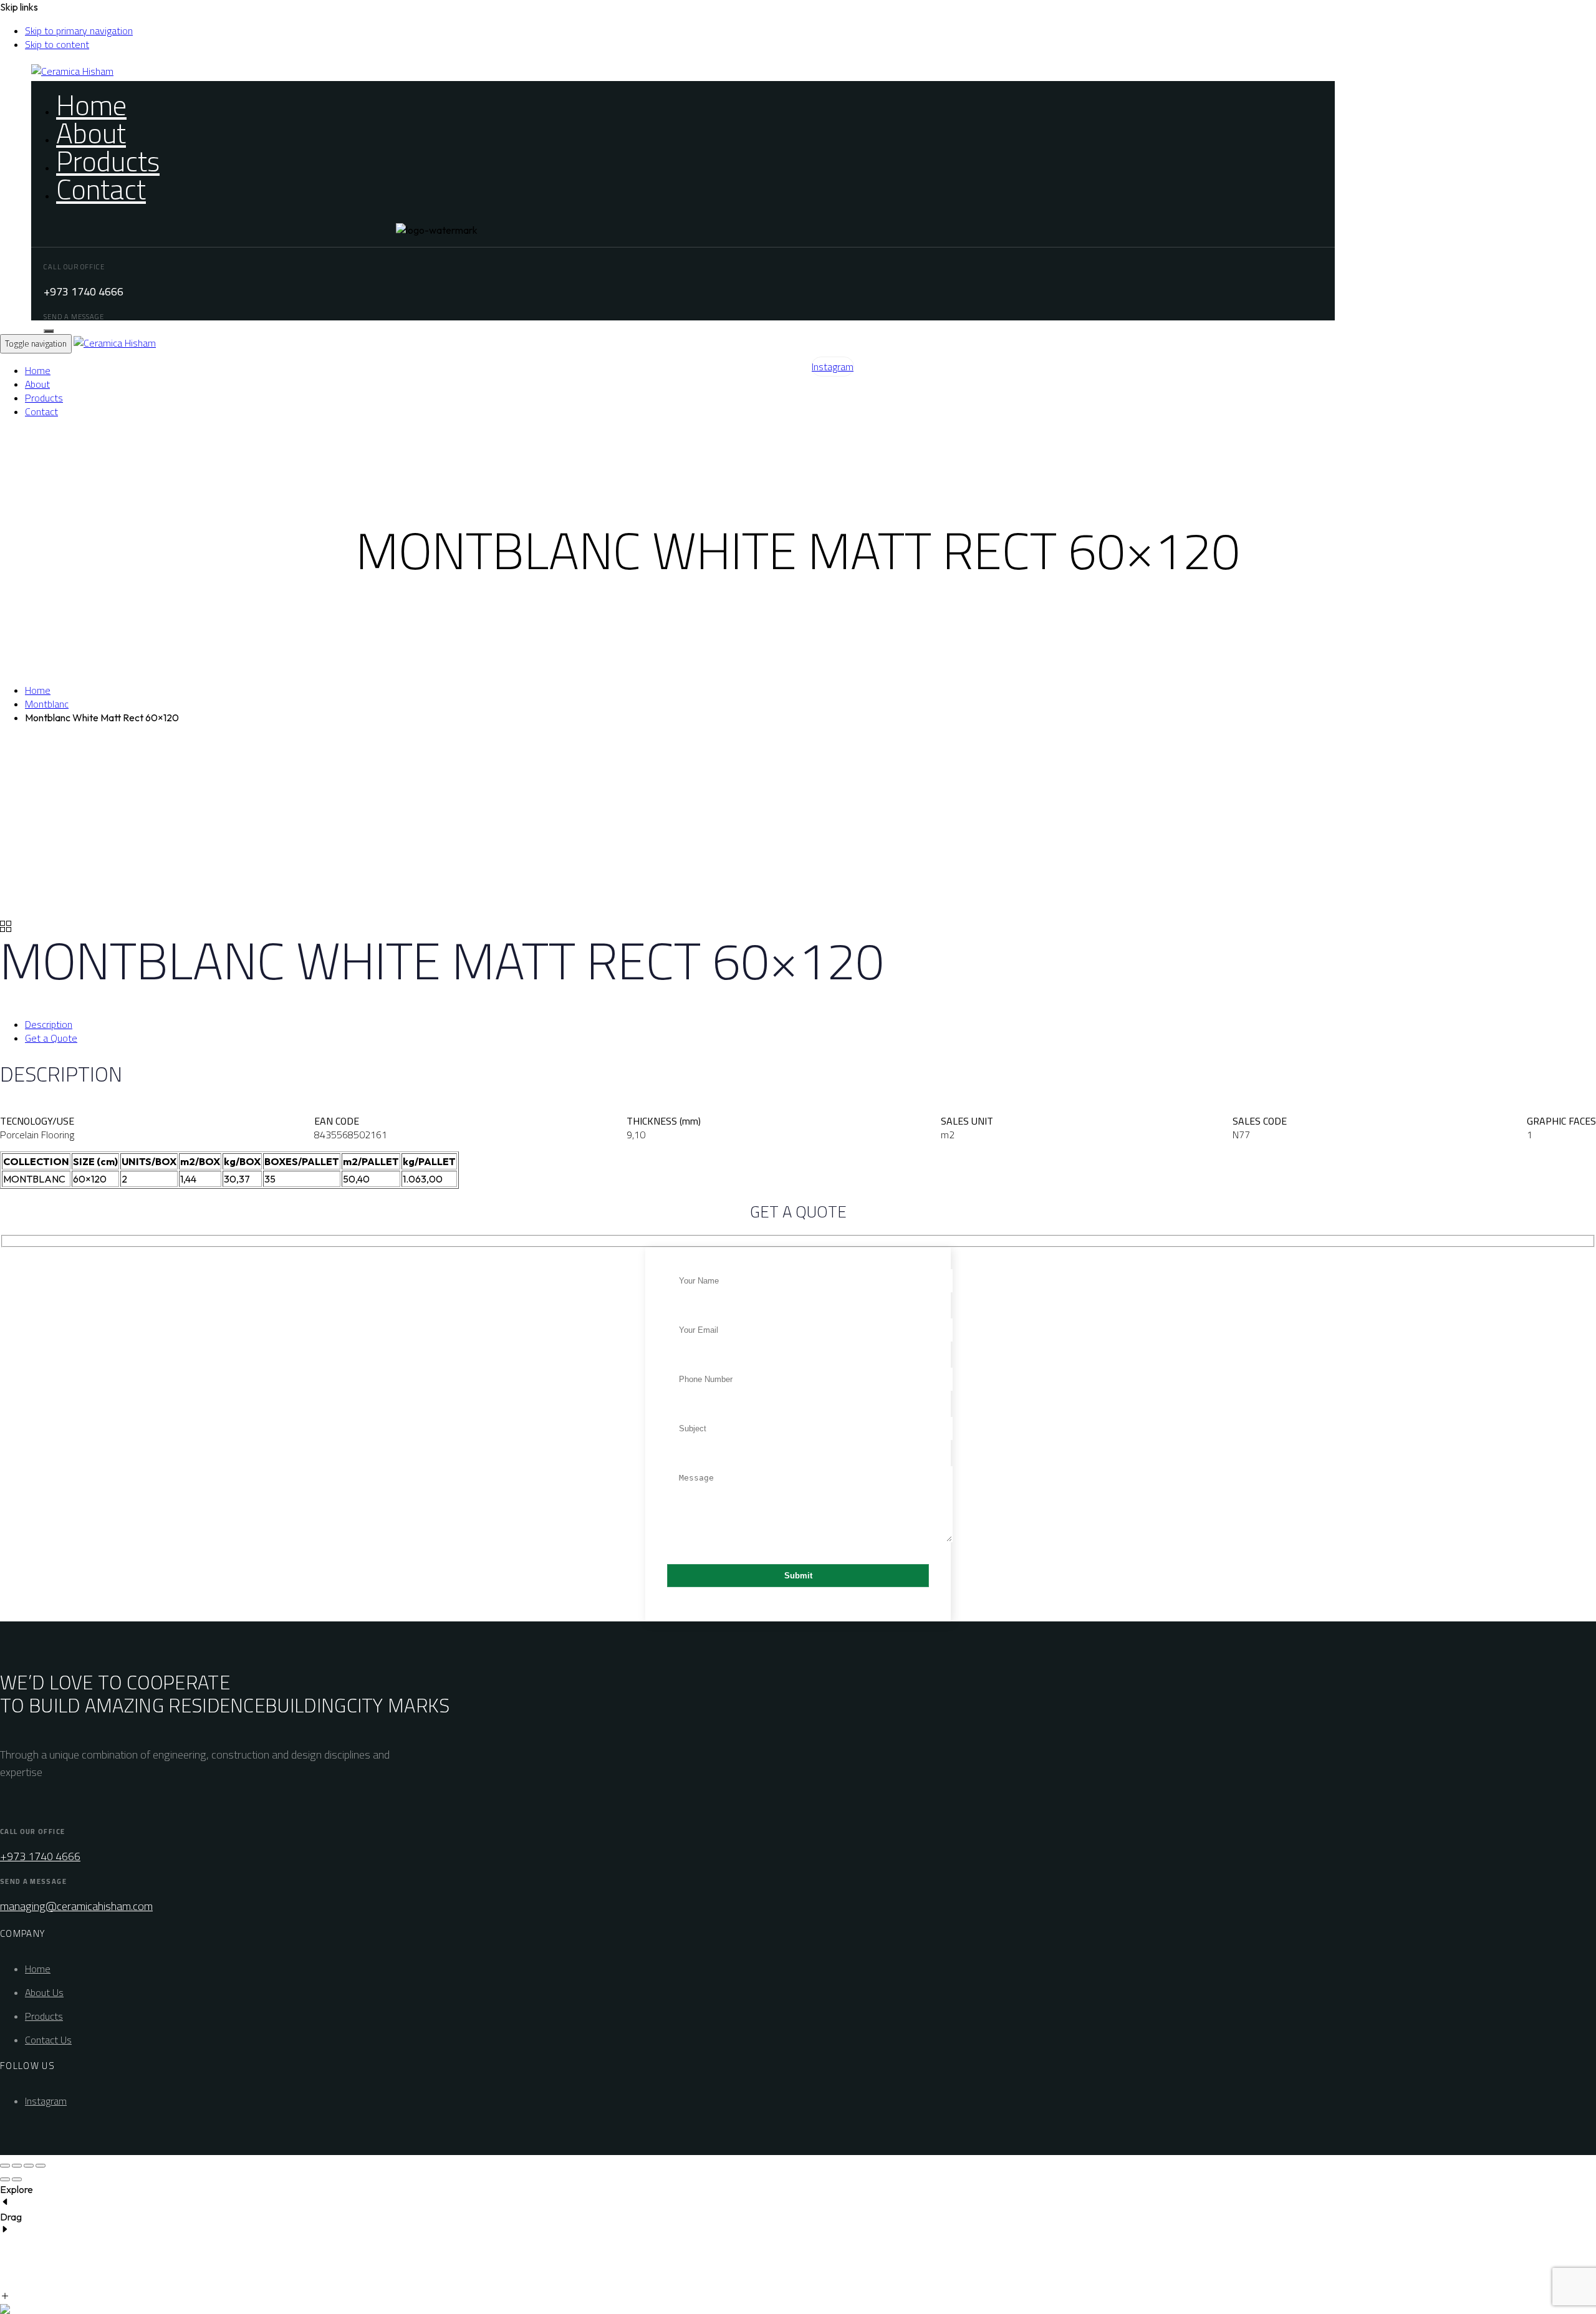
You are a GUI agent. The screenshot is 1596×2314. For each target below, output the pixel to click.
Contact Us (48, 2040)
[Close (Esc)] (41, 2166)
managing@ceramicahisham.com (76, 1906)
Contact (101, 189)
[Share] (29, 2166)
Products (108, 161)
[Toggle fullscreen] (17, 2166)
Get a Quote (51, 1038)
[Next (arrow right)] (17, 2179)
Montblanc (47, 704)
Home (91, 105)
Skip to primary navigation (79, 31)
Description (49, 1024)
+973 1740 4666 (40, 1856)
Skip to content (57, 44)
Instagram (46, 2101)
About (91, 133)
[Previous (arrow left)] (5, 2179)
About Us (44, 1992)
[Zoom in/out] (5, 2166)
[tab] (810, 1024)
